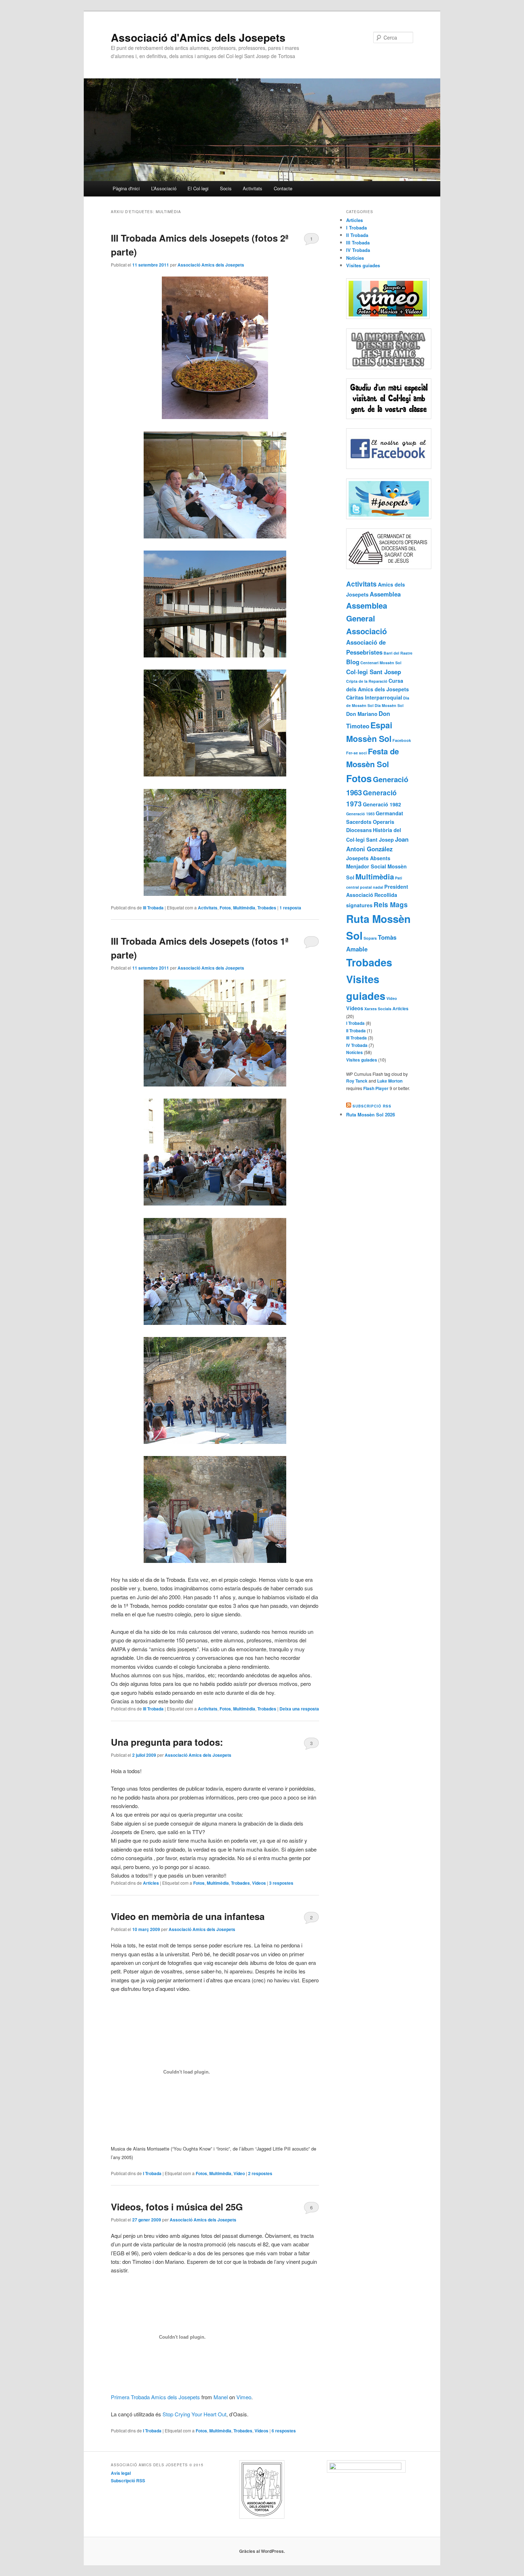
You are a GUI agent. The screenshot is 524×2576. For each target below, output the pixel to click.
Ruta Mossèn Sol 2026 (371, 1114)
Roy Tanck (357, 1081)
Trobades (267, 908)
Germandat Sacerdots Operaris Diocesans (375, 822)
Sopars (370, 938)
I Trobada (152, 2173)
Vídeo (239, 2173)
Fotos (225, 908)
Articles (151, 1883)
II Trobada (357, 235)
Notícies (355, 258)
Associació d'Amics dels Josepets (198, 37)
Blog (353, 662)
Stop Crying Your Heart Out (194, 2414)
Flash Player (376, 1088)
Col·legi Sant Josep (374, 672)
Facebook (402, 740)
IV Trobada (358, 250)
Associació (366, 631)
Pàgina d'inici (126, 188)
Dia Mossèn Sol (389, 705)
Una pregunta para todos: (167, 1742)
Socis (226, 188)
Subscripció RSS (372, 1106)
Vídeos (259, 1883)
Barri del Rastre (398, 653)
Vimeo (244, 2397)
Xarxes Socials (378, 1009)
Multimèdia (244, 908)
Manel (221, 2397)
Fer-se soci (356, 753)
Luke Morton (390, 1081)
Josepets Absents (368, 858)
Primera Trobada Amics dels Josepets (155, 2397)
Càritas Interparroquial (374, 697)
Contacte (283, 188)
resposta (290, 908)
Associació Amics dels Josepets (211, 265)
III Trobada (153, 908)
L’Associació (164, 188)
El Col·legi (198, 188)
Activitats (253, 188)
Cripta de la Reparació (367, 681)
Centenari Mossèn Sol (381, 663)
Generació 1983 (360, 814)
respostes (281, 1883)
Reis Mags (391, 905)
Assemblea (385, 594)
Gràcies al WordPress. (262, 2551)
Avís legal (121, 2473)
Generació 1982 (382, 804)
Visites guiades (363, 265)
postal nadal (372, 887)
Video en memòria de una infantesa (188, 1916)
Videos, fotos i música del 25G (177, 2207)
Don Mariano (362, 714)
